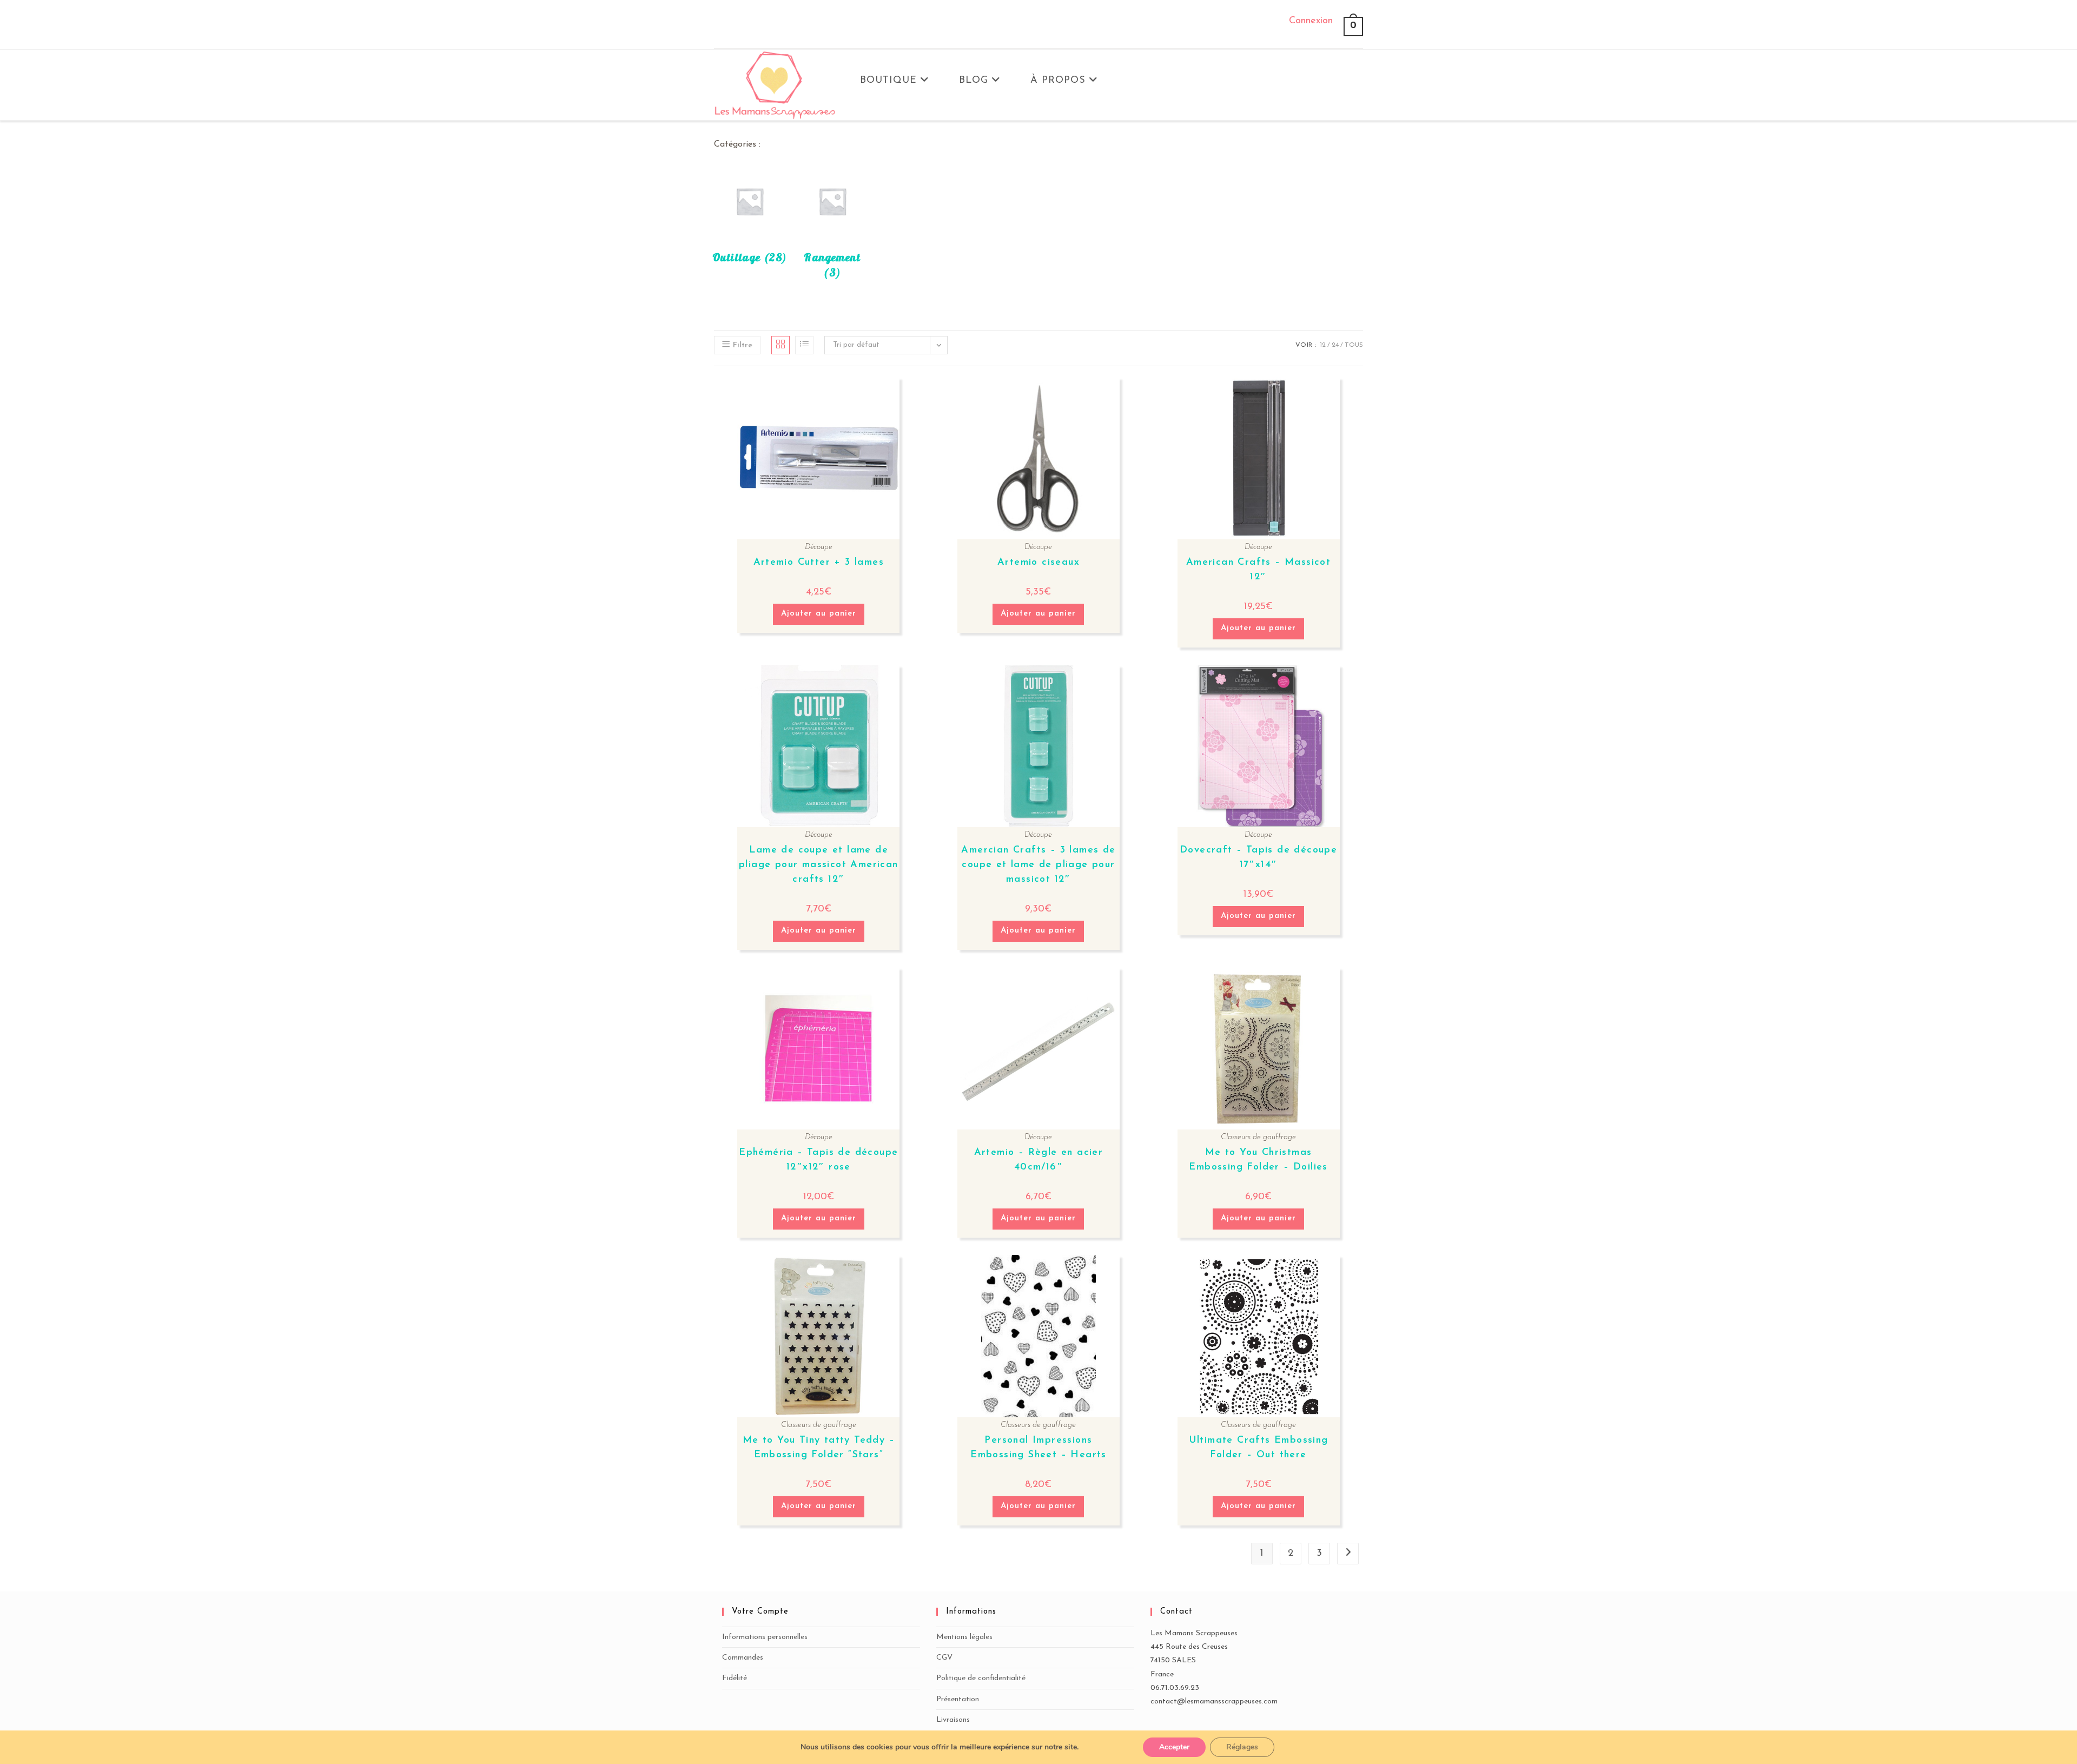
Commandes (743, 1658)
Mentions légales (964, 1637)
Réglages (1242, 1747)
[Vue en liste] (804, 345)
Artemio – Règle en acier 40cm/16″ (1039, 1160)
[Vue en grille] (780, 345)
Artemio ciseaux (1038, 563)
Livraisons (953, 1720)
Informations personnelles (765, 1637)
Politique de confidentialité (981, 1678)
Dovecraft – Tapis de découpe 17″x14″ (1258, 858)
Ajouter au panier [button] (819, 614)
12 (1323, 345)
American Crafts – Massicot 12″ (1258, 570)
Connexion (1311, 21)
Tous (1354, 345)
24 (1335, 345)
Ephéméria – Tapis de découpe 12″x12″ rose (818, 1160)
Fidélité (735, 1678)
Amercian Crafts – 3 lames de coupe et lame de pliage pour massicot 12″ (1038, 865)
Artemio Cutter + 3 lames (819, 563)
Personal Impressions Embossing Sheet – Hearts (1038, 1448)
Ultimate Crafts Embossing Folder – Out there (1259, 1448)
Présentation (958, 1699)
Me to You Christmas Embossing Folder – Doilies (1258, 1160)
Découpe (819, 547)
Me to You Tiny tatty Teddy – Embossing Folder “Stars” (819, 1448)
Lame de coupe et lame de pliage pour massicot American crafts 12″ (819, 865)
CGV (944, 1658)
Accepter (1174, 1747)
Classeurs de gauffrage (1258, 1137)
